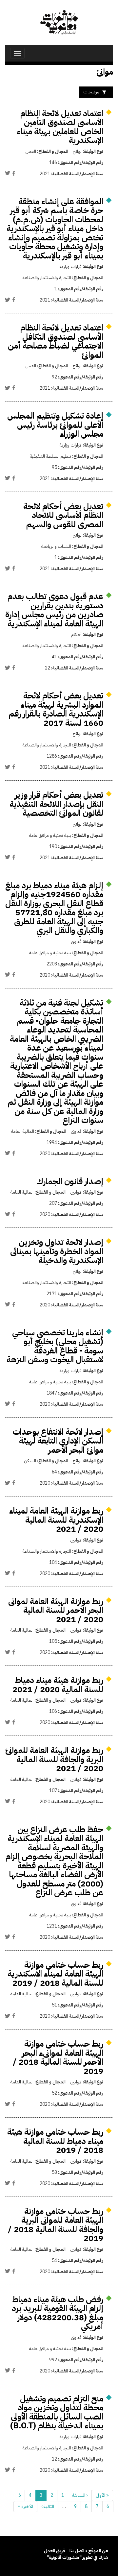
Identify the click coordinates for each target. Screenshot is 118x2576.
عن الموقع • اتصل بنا (89, 2551)
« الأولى (102, 2495)
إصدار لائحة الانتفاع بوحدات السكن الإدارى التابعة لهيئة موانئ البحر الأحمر (58, 1441)
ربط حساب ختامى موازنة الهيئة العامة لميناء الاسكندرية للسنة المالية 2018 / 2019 (55, 1974)
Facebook (14, 173)
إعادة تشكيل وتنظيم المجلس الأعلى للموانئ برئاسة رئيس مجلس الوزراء (55, 425)
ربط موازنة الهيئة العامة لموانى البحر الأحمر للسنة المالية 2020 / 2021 (56, 1610)
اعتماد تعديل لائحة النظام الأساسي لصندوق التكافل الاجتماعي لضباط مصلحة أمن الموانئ (56, 341)
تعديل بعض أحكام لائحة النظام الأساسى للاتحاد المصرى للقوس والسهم (63, 515)
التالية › (48, 2506)
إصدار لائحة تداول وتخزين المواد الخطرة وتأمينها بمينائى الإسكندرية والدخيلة (57, 1251)
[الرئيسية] (59, 22)
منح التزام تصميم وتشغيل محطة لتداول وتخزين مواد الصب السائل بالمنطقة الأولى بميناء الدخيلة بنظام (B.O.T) (57, 2412)
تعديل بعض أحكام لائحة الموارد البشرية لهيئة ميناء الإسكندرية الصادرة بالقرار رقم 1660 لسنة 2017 (56, 709)
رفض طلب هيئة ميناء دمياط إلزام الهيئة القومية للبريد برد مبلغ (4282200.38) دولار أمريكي (58, 2313)
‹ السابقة (80, 2495)
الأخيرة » (25, 2506)
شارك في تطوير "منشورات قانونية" (77, 2557)
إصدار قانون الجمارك (70, 1181)
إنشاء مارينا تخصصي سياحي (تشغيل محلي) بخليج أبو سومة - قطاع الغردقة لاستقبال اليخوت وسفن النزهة (55, 1346)
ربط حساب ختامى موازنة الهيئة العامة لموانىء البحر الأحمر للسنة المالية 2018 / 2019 (58, 2057)
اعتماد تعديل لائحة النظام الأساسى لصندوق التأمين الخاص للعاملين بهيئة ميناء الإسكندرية (60, 127)
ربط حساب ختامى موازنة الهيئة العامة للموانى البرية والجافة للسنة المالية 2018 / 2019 (56, 2225)
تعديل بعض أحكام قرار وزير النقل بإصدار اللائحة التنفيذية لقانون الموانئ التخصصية (56, 804)
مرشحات (91, 92)
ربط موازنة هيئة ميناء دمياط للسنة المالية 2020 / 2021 (58, 1685)
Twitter (8, 173)
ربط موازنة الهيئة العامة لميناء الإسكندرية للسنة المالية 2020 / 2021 (56, 1520)
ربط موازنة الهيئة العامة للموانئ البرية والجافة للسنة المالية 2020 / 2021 (54, 1759)
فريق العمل (55, 2551)
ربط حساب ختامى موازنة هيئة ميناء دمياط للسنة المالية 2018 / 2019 (55, 2141)
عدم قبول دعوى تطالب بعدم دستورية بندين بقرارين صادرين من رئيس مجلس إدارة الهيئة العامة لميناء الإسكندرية (54, 610)
